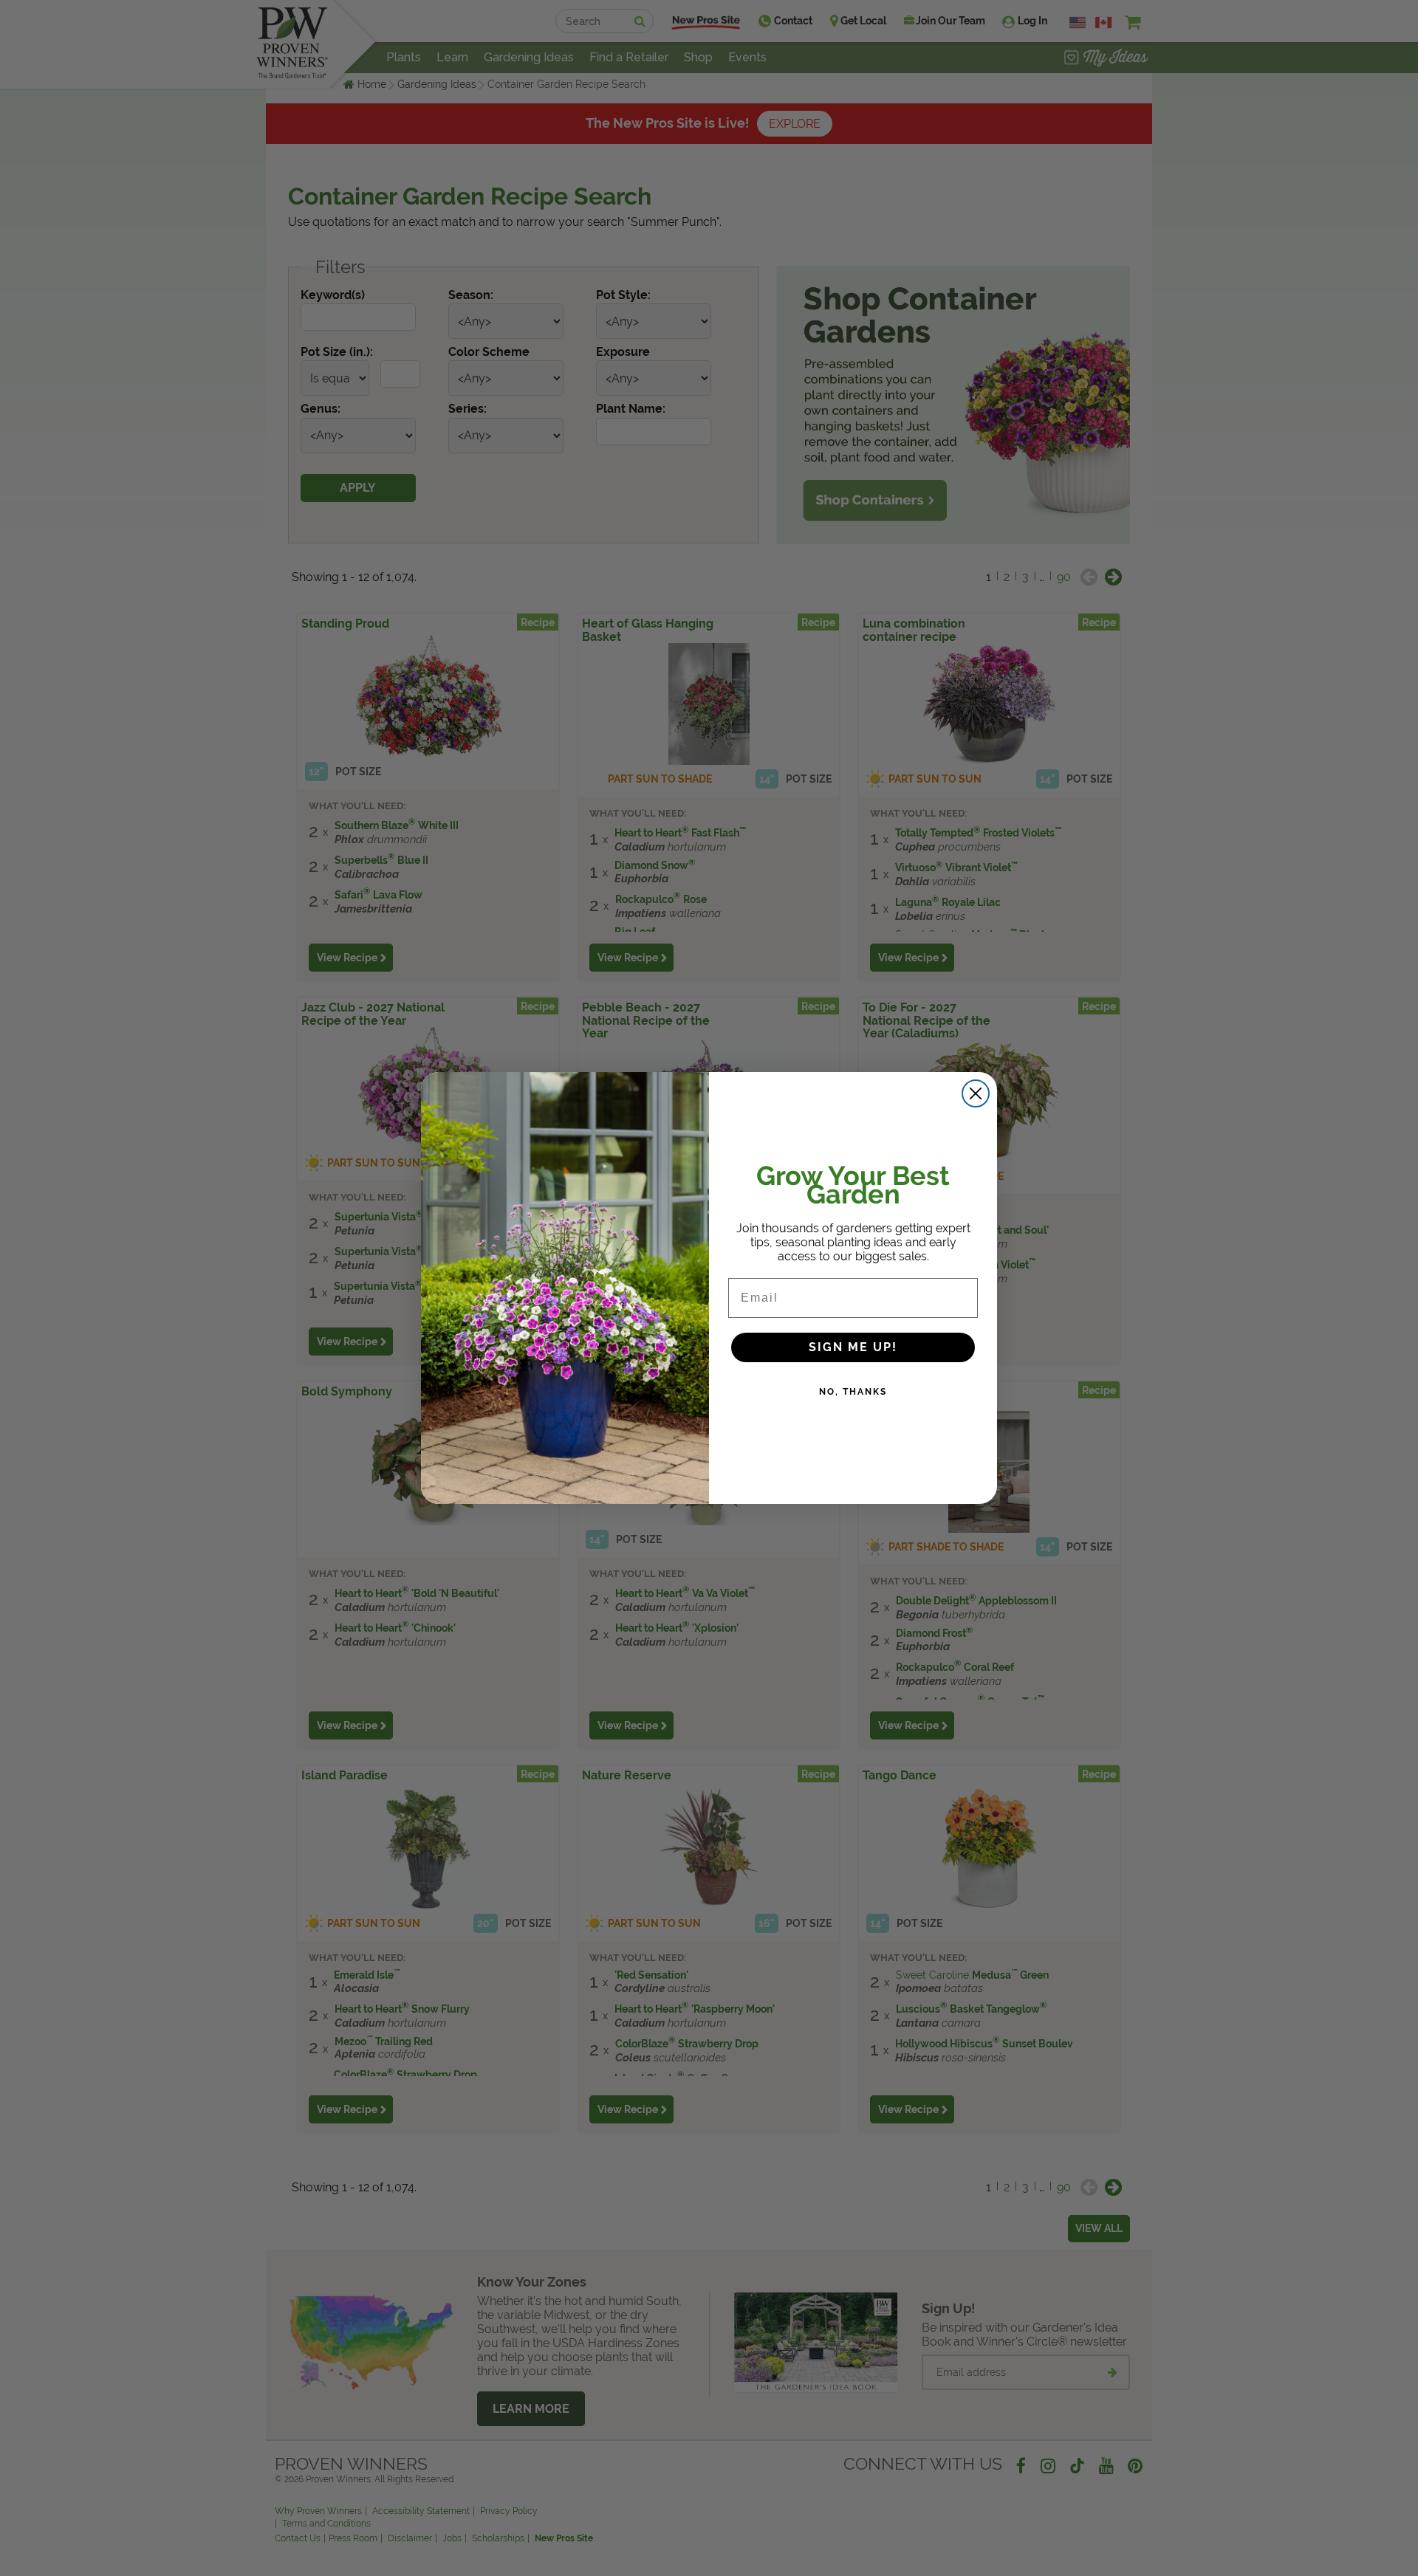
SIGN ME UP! (853, 1347)
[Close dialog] (976, 1093)
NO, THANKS (853, 1392)
